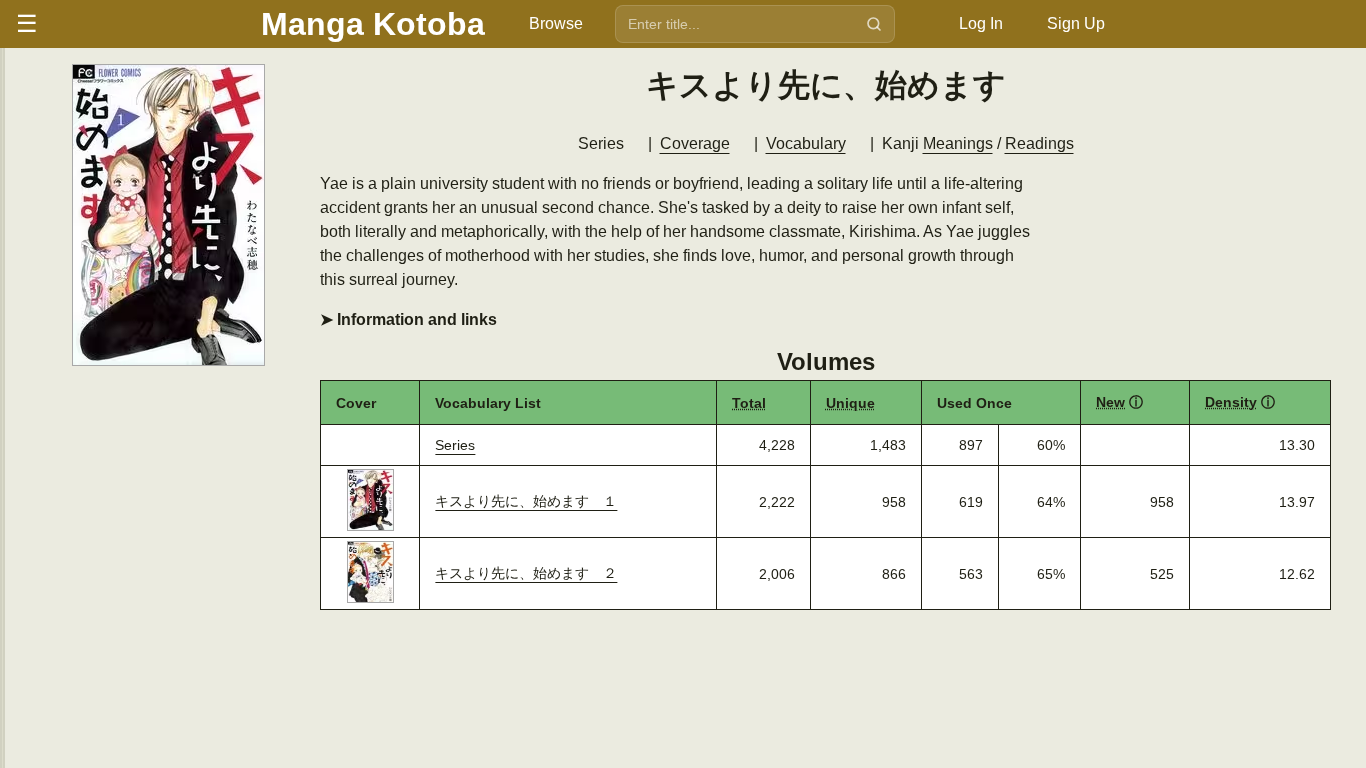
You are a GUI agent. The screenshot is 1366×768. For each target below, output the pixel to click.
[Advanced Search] (915, 24)
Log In (981, 23)
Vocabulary (806, 143)
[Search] (874, 24)
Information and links (415, 319)
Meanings (958, 143)
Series (455, 445)
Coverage (695, 143)
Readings (1039, 143)
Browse (556, 23)
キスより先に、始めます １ (526, 501)
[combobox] (736, 24)
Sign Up (1076, 23)
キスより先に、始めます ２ (526, 573)
